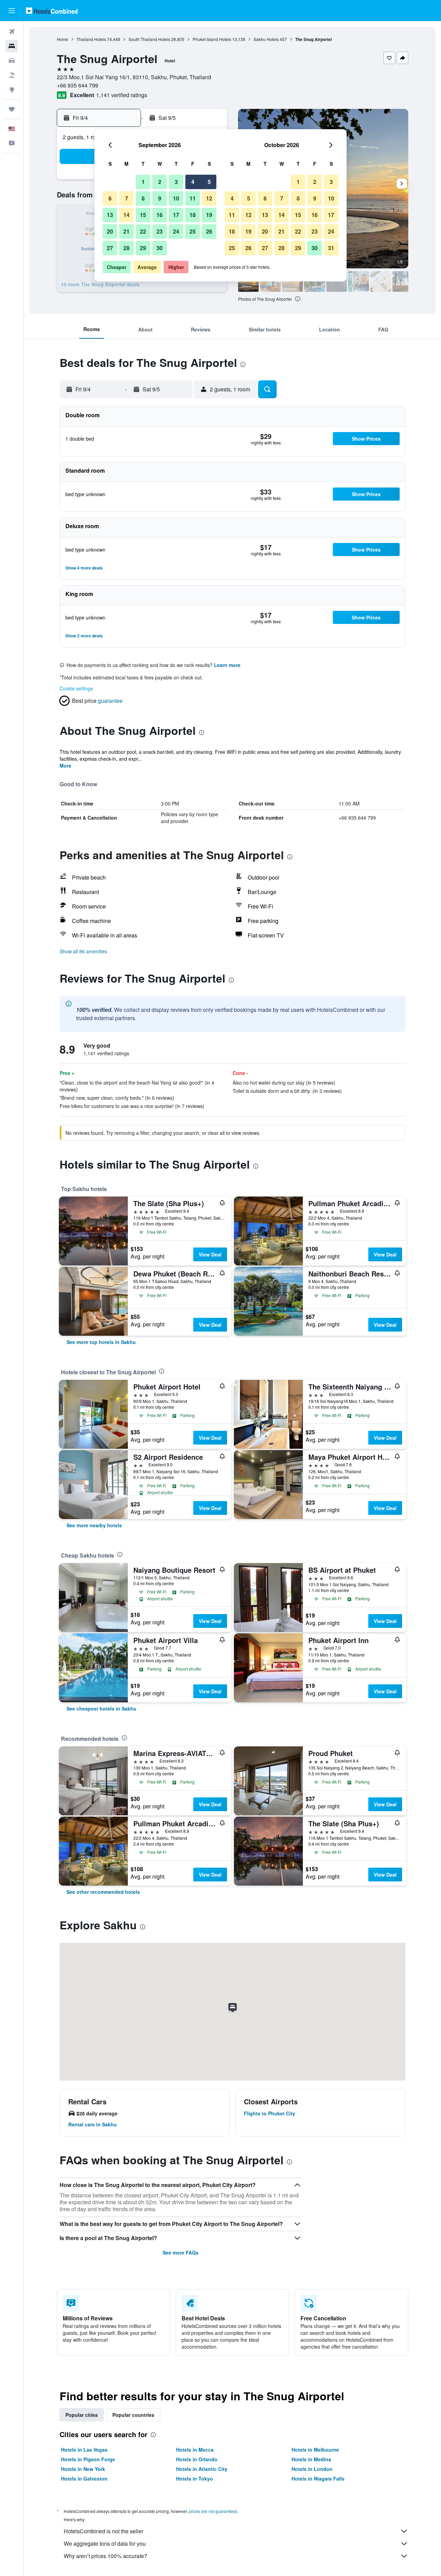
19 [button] (209, 215)
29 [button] (143, 248)
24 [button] (176, 231)
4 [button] (193, 182)
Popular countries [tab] (133, 2415)
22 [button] (143, 231)
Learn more (227, 665)
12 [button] (209, 198)
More (65, 766)
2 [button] (160, 182)
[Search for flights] (12, 32)
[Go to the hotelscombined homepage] (52, 11)
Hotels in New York (83, 2469)
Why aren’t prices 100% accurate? (105, 2556)
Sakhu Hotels (266, 39)
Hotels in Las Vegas (84, 2450)
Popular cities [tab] (82, 2415)
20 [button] (110, 231)
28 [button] (126, 248)
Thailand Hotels (91, 39)
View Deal (210, 1254)
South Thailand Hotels (149, 39)
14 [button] (126, 215)
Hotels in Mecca (195, 2450)
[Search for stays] (12, 46)
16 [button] (160, 215)
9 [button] (160, 198)
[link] (101, 1342)
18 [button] (193, 215)
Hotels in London (312, 2469)
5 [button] (209, 182)
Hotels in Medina (311, 2459)
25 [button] (193, 231)
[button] (12, 11)
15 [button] (143, 215)
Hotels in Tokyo (194, 2478)
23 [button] (160, 231)
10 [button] (176, 198)
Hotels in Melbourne (315, 2450)
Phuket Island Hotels (212, 39)
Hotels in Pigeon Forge (88, 2459)
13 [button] (110, 215)
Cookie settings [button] (76, 688)
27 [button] (110, 248)
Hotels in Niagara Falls (318, 2478)
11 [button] (193, 198)
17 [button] (176, 215)
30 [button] (160, 248)
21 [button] (126, 231)
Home (63, 39)
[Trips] (12, 109)
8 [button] (143, 198)
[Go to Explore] (12, 90)
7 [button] (127, 198)
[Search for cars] (12, 61)
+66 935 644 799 (78, 85)
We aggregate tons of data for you (105, 2543)
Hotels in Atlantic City (202, 2469)
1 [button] (143, 182)
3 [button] (176, 182)
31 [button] (331, 248)
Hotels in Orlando (197, 2459)
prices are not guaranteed (213, 2511)
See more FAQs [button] (181, 2252)
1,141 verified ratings (122, 95)
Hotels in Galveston (84, 2478)
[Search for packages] (12, 75)
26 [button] (209, 231)
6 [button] (110, 198)
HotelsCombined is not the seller (104, 2531)
